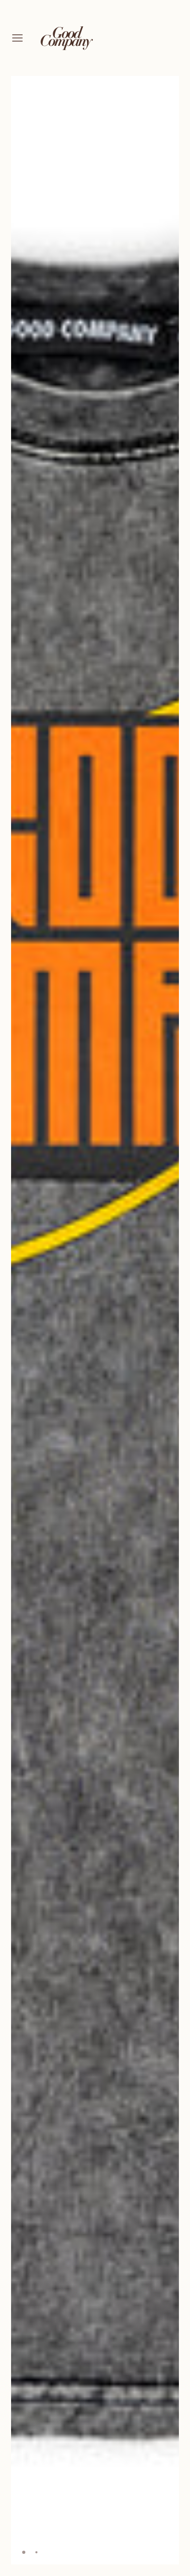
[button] (167, 88)
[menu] (17, 38)
